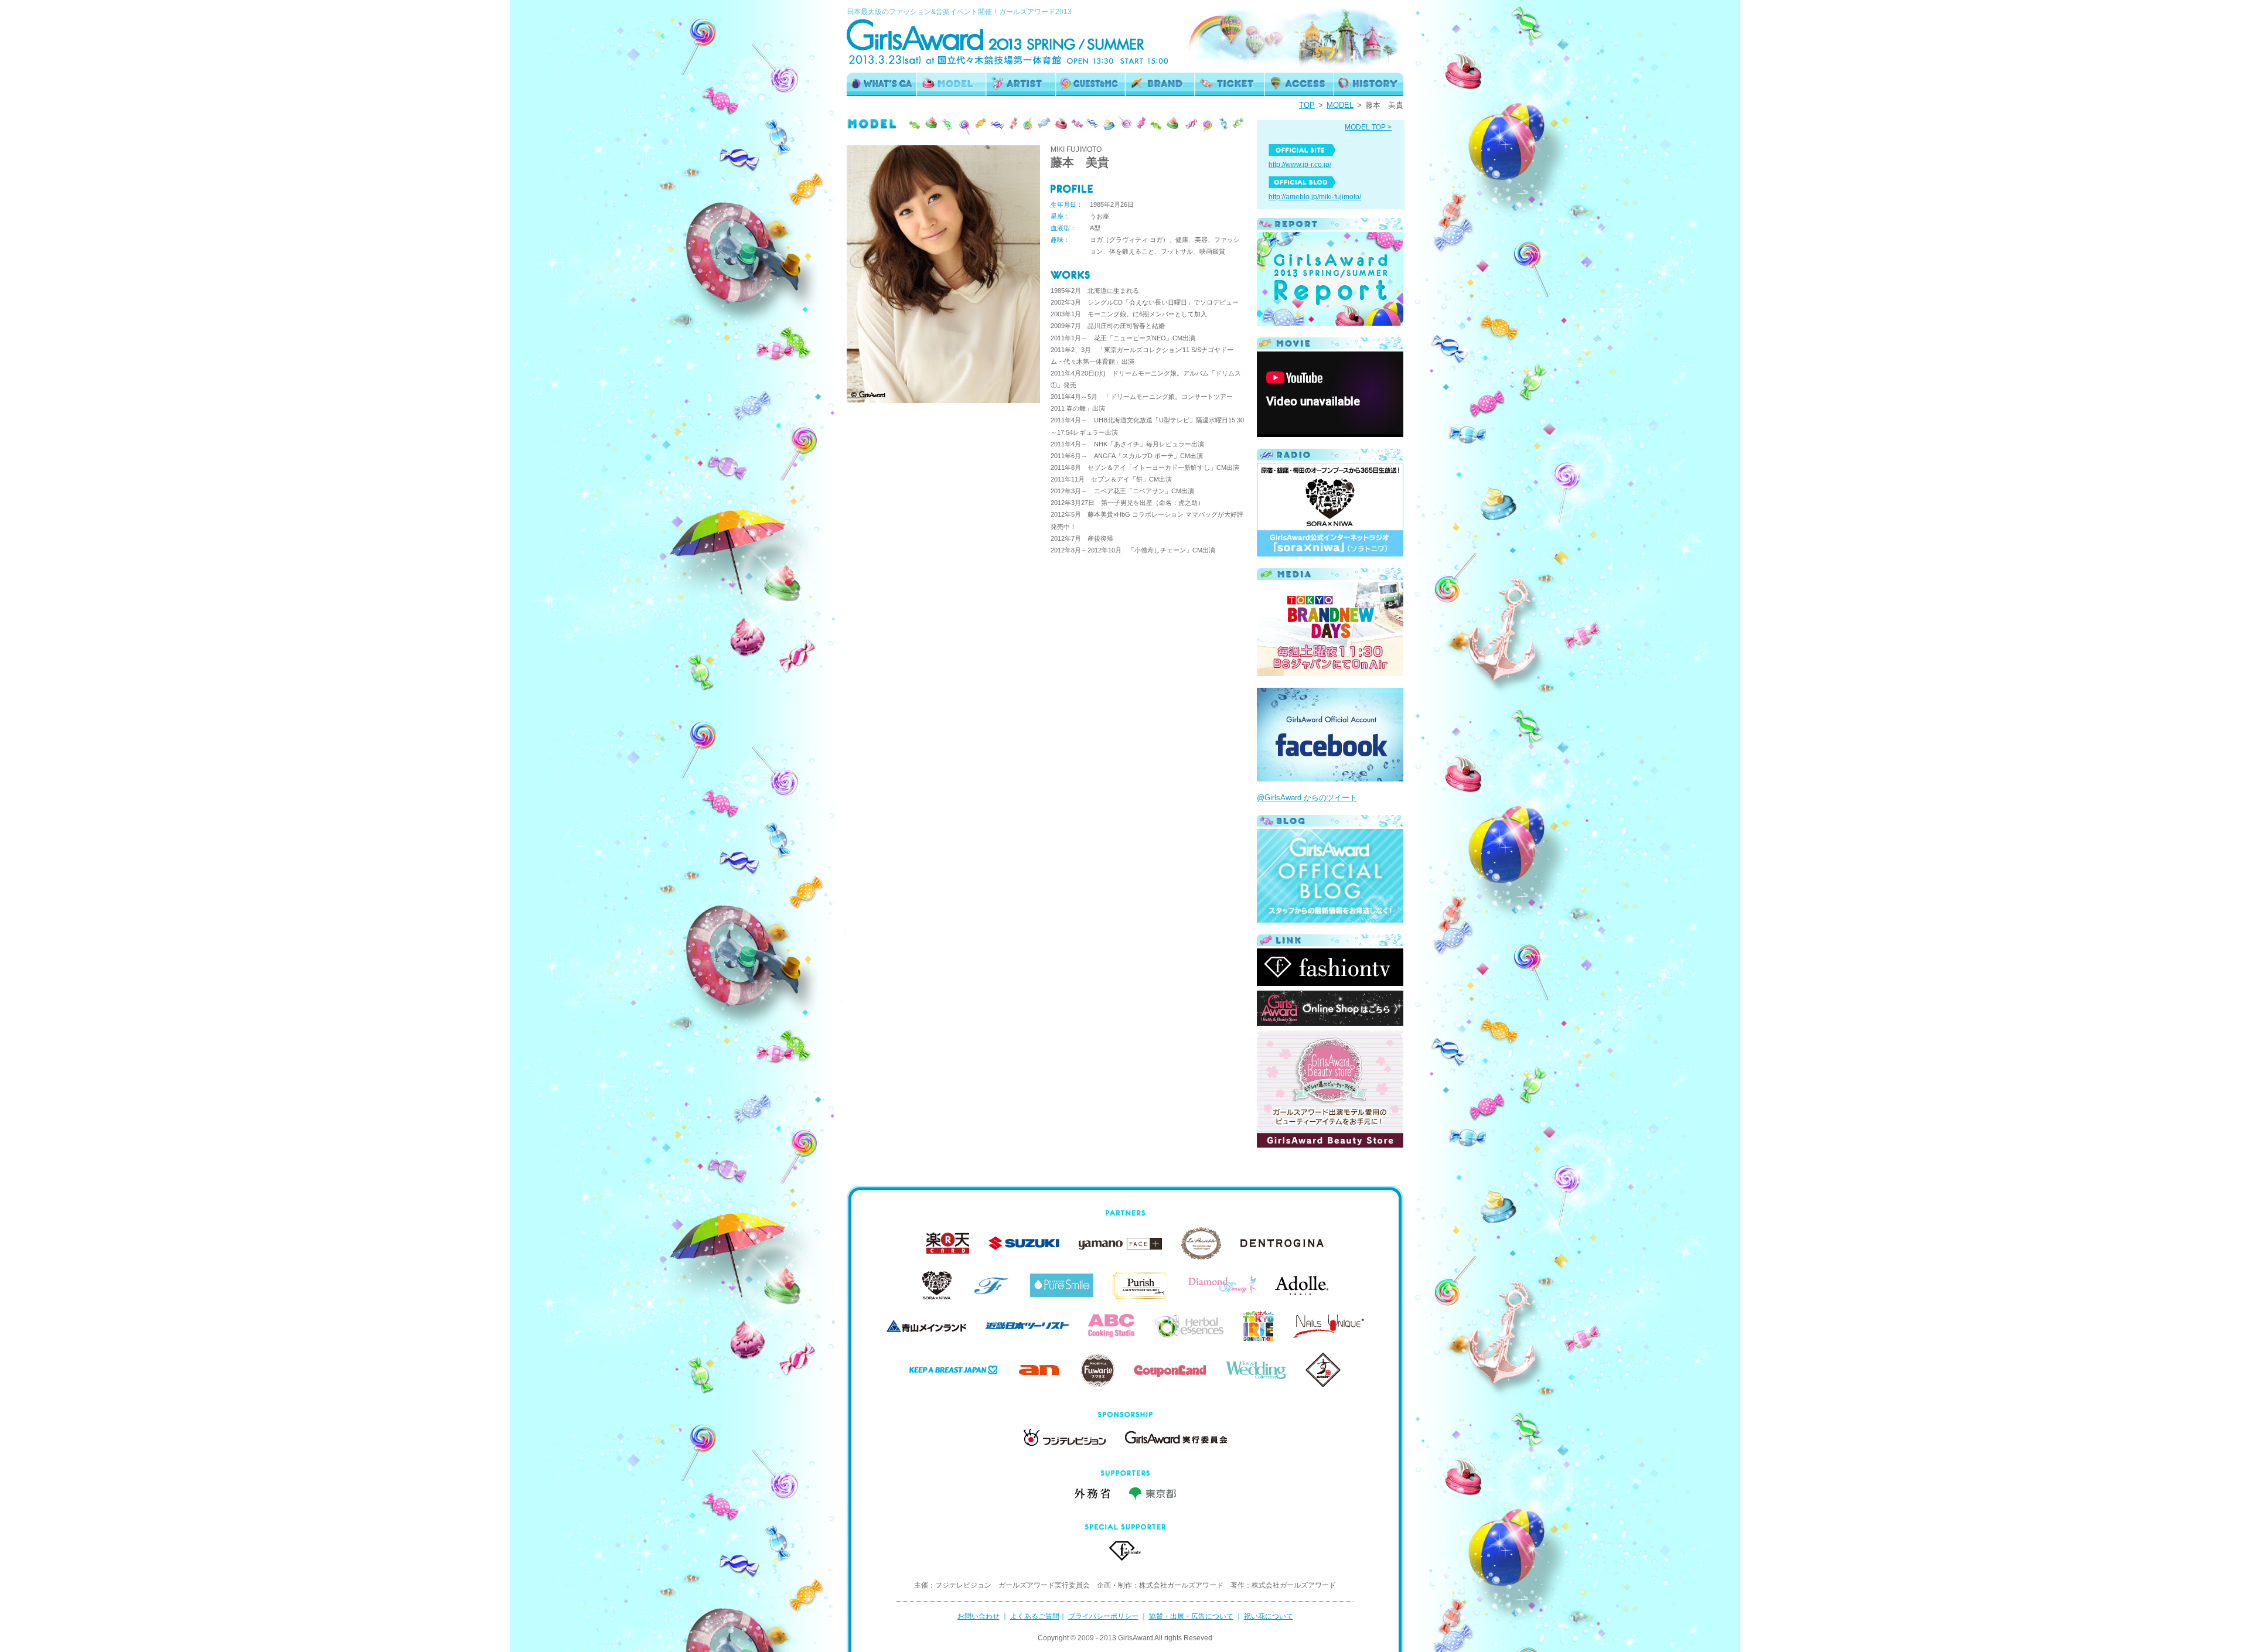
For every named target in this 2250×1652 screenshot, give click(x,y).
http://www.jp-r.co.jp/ (1300, 165)
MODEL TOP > (1368, 127)
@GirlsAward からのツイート (1307, 798)
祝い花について (1269, 1616)
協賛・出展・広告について (1191, 1616)
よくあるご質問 (1035, 1616)
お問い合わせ (979, 1616)
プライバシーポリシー (1103, 1616)
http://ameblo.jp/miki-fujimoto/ (1315, 197)
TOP (1307, 105)
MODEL (1340, 105)
